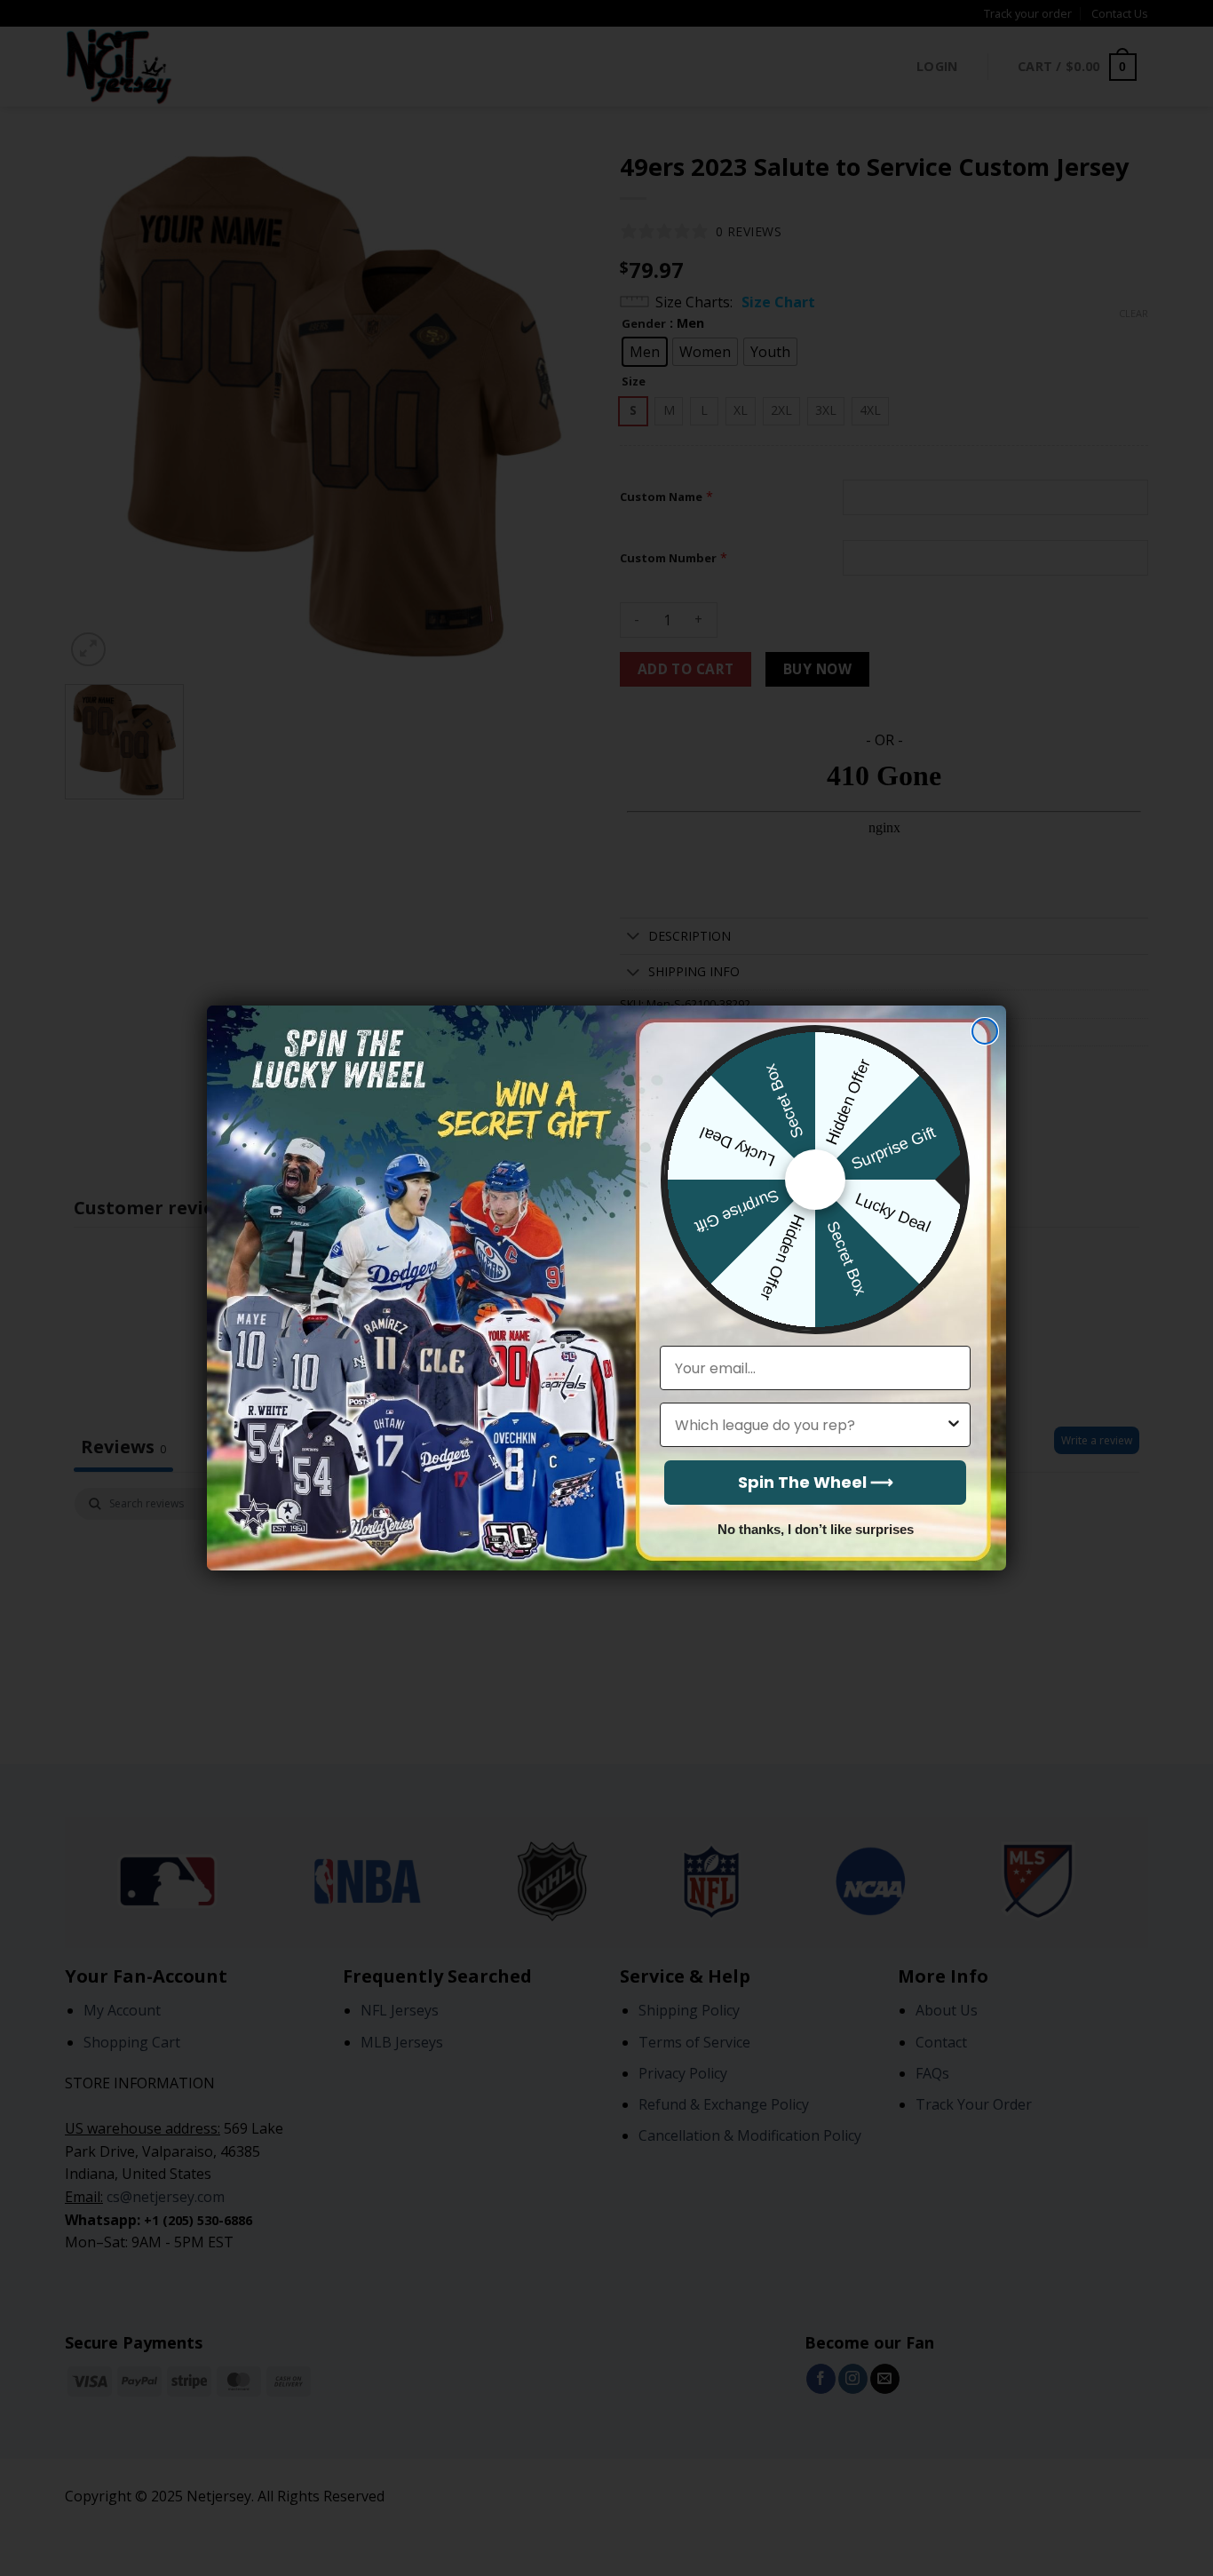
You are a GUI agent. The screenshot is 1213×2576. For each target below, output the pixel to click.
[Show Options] (954, 1425)
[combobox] (810, 1425)
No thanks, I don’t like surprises (816, 1529)
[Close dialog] (985, 1031)
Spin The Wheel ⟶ (816, 1482)
